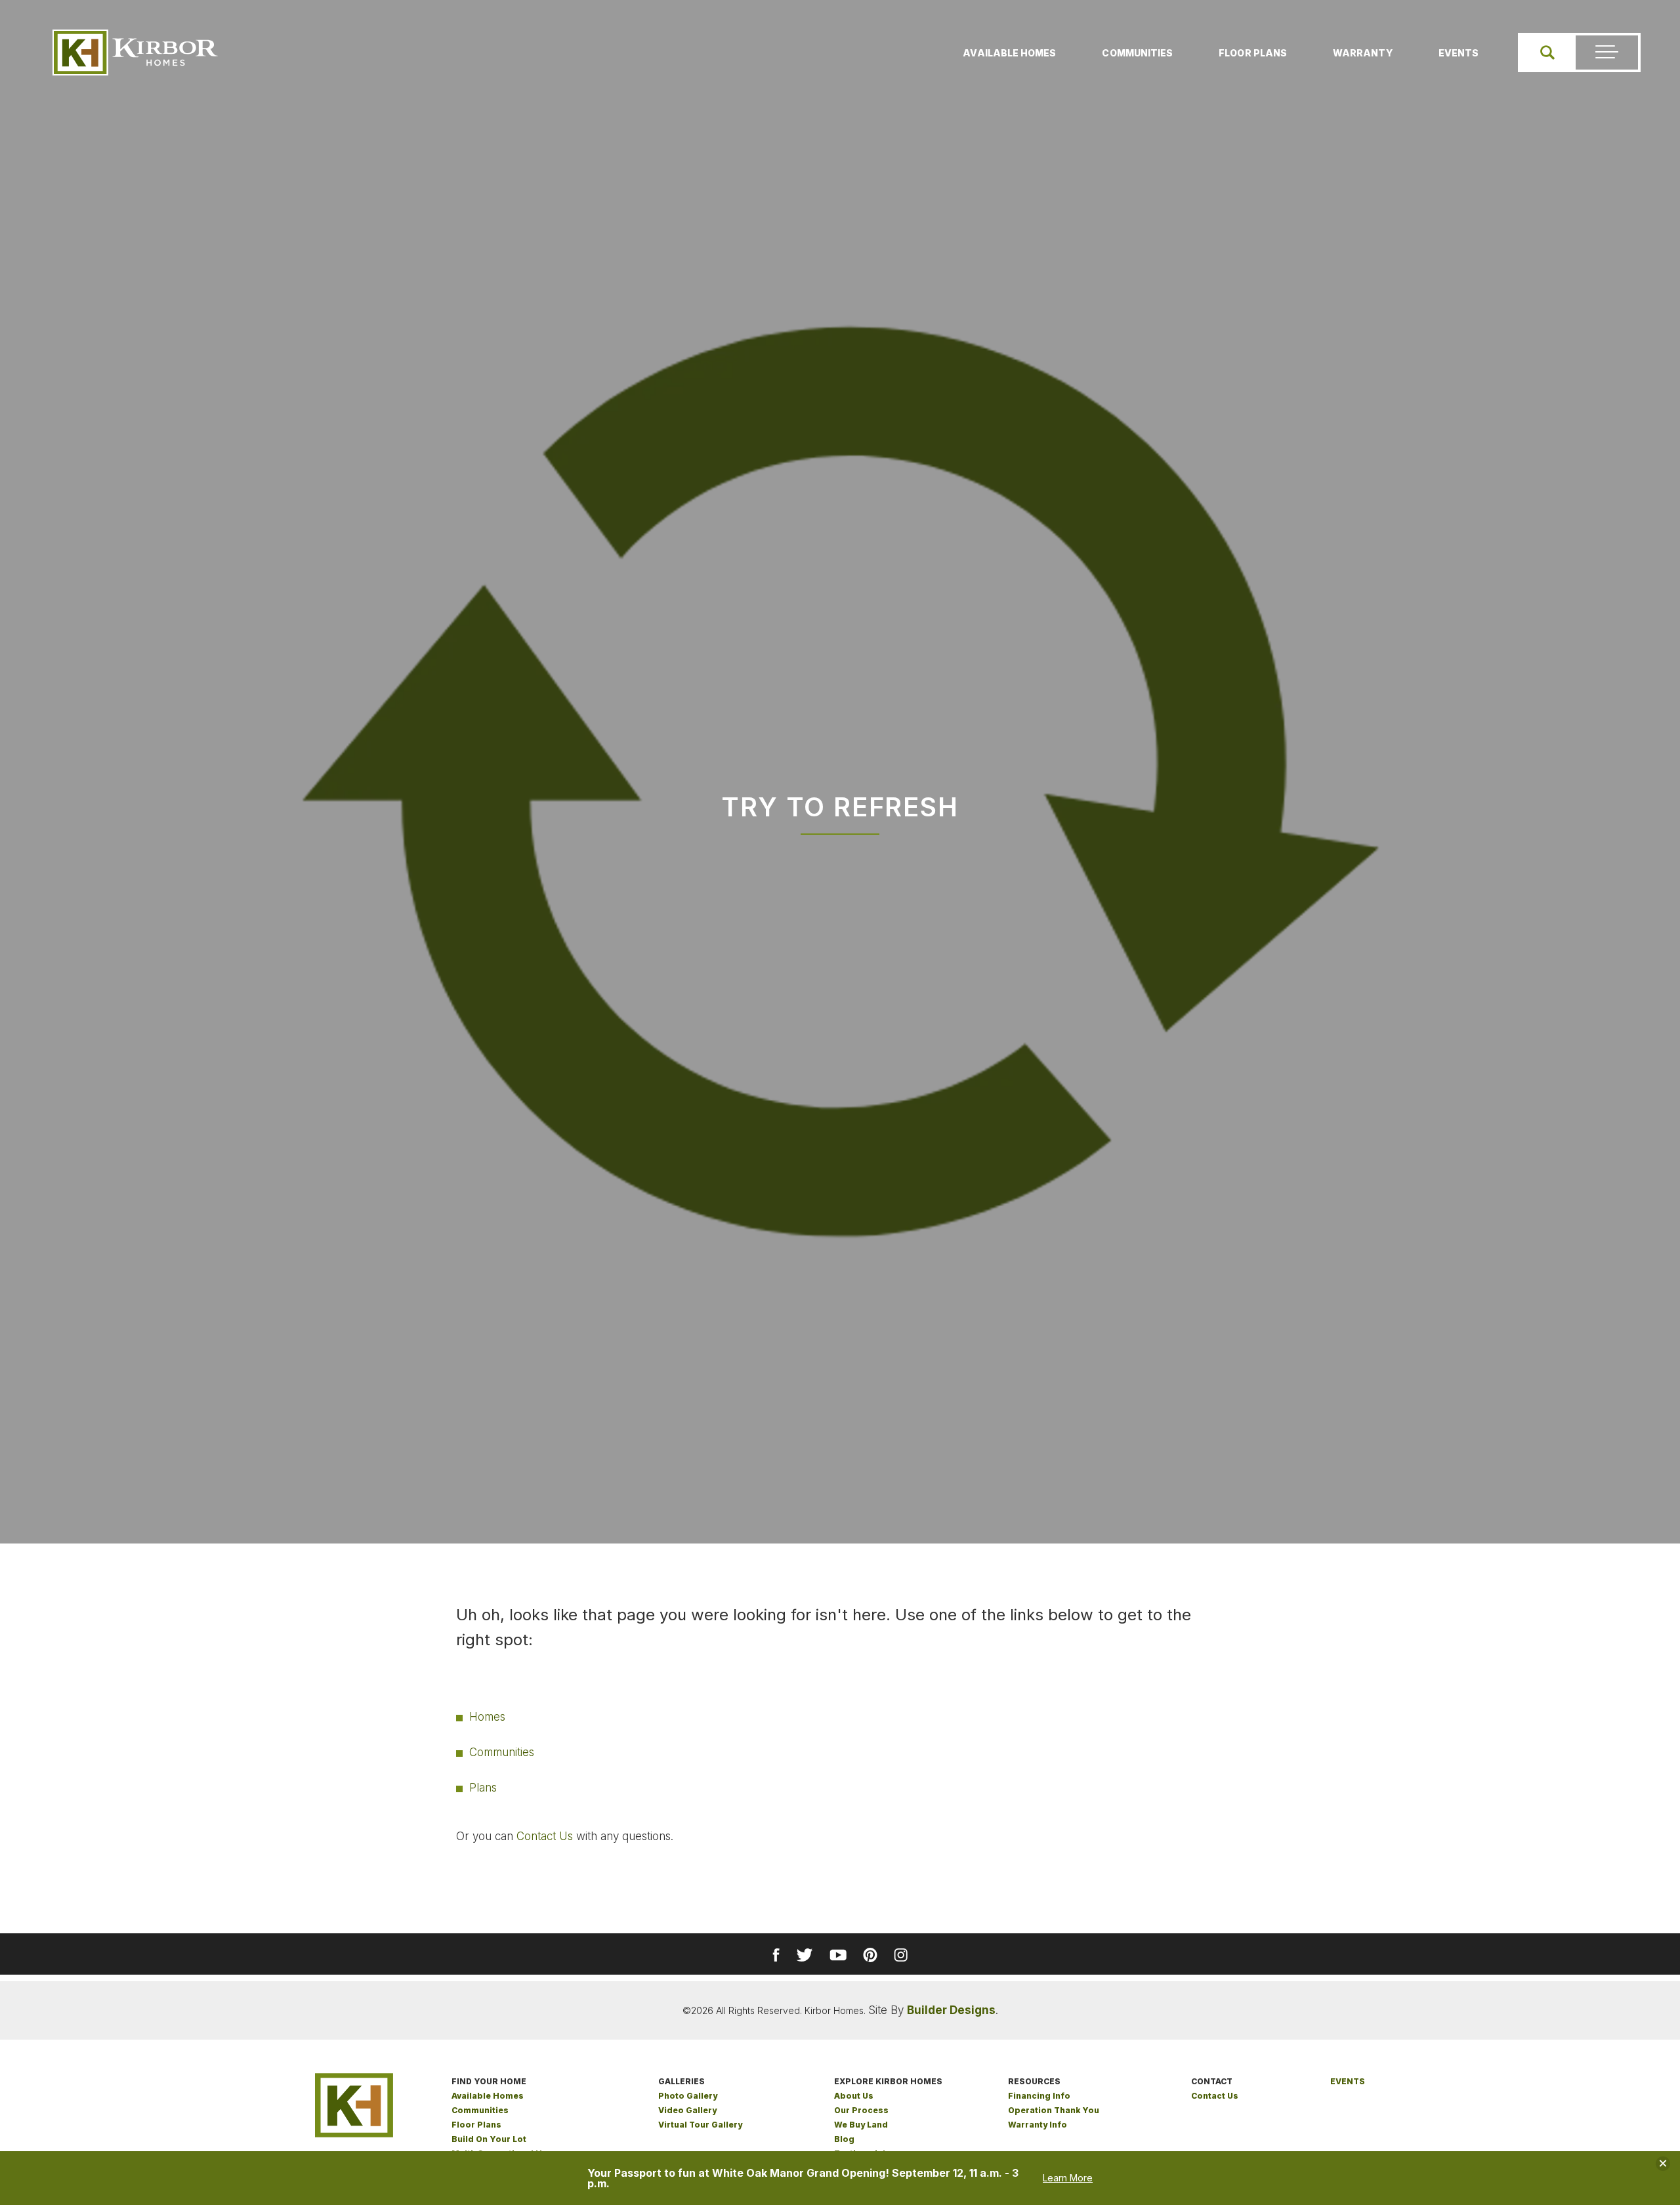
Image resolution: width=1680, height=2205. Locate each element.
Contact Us (545, 1836)
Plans (483, 1788)
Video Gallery (687, 2110)
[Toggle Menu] (1607, 52)
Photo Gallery (688, 2096)
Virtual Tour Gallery (700, 2125)
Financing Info (1039, 2096)
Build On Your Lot (489, 2139)
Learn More (1068, 2178)
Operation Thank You (1054, 2110)
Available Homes (1009, 53)
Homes (487, 1717)
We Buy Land (861, 2125)
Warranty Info (1038, 2125)
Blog (844, 2139)
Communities (1137, 53)
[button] (1547, 52)
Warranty (1363, 53)
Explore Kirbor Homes (888, 2081)
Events (1459, 53)
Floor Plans (1253, 53)
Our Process (861, 2110)
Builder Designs (951, 2010)
